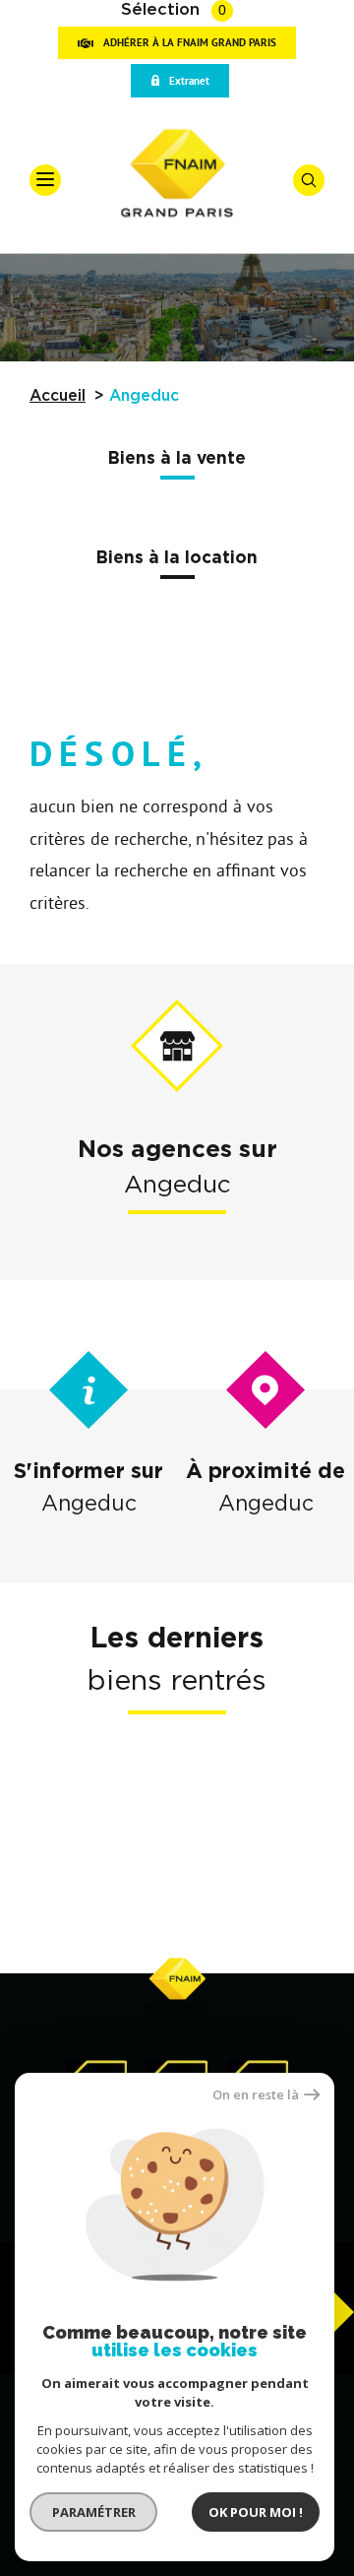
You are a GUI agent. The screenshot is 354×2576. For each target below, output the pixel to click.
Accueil (58, 396)
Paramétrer (94, 2512)
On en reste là (256, 2095)
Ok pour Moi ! (256, 2512)
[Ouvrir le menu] (45, 180)
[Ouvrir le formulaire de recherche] (309, 180)
